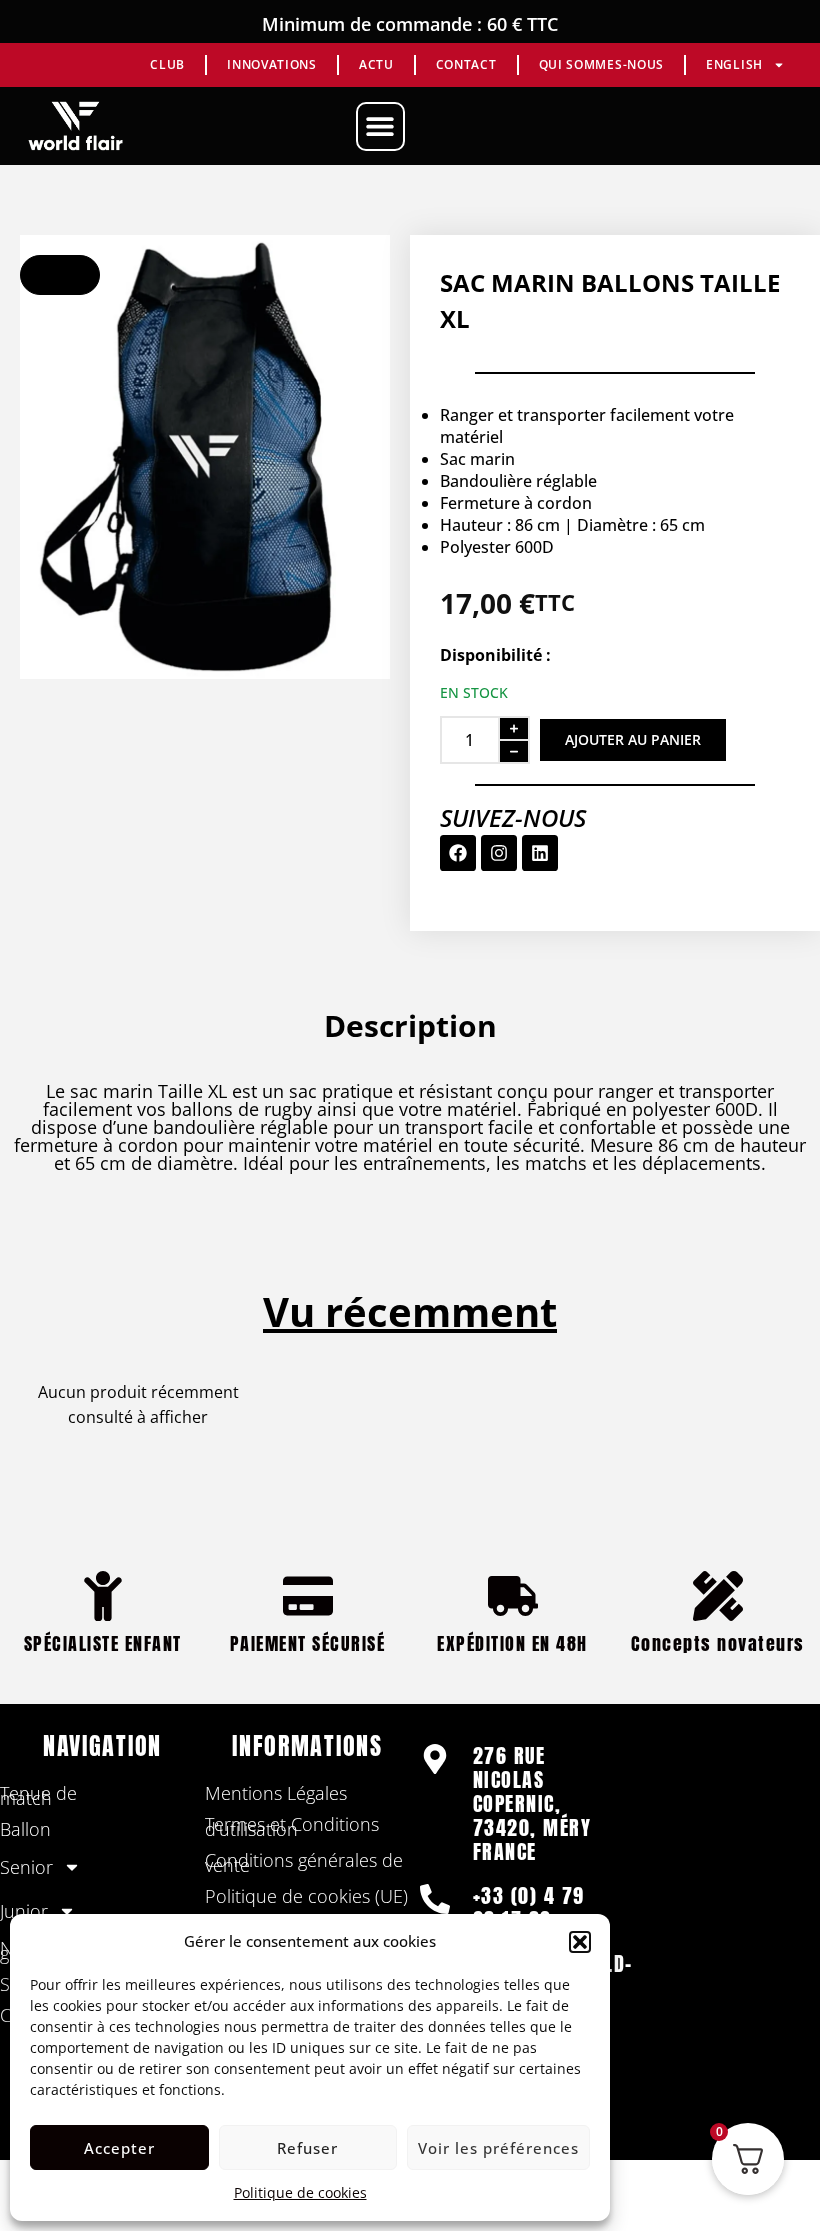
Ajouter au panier (633, 739)
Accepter (119, 2148)
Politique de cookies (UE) (306, 1896)
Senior (26, 1867)
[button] (580, 1942)
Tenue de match (38, 1795)
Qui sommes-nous (602, 64)
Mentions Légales (276, 1793)
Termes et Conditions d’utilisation (292, 1826)
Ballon (25, 1829)
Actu (376, 64)
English (734, 64)
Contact (466, 64)
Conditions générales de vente (304, 1862)
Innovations (272, 64)
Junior (24, 1911)
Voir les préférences (498, 2148)
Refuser (307, 2148)
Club (167, 64)
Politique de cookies (300, 2192)
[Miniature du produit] (60, 275)
